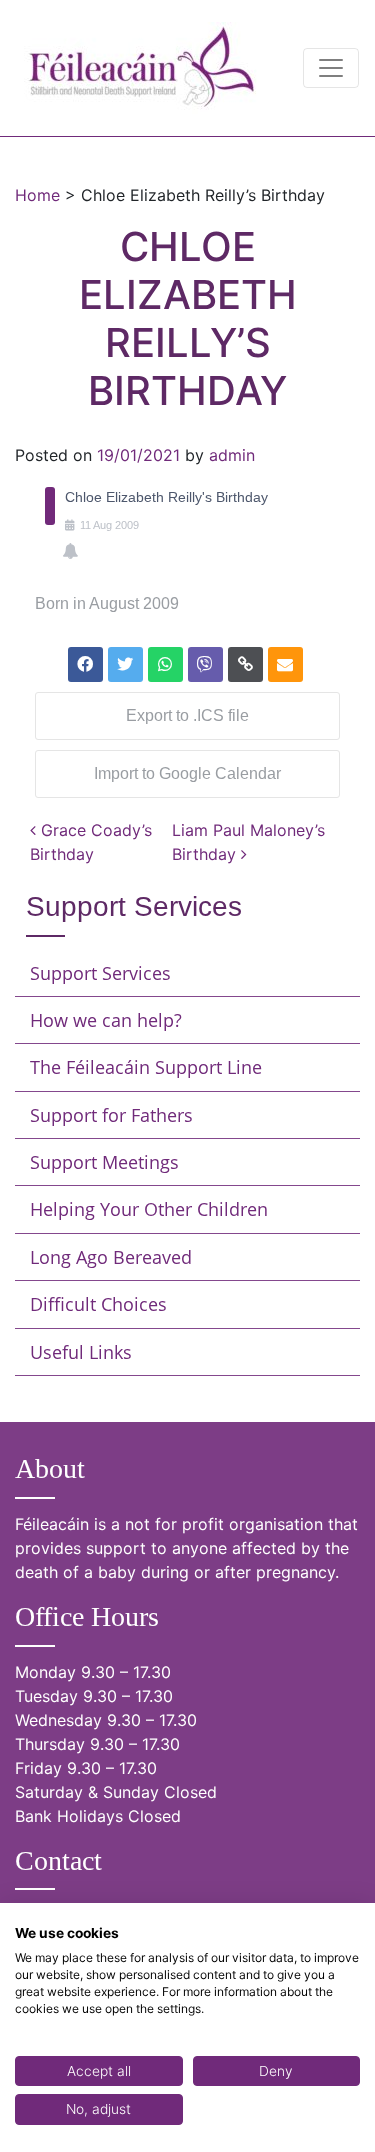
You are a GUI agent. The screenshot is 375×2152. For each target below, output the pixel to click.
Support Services (100, 973)
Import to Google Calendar (187, 773)
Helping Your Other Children (149, 1209)
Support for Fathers (111, 1115)
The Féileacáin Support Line (146, 1067)
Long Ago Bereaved (111, 1257)
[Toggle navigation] (331, 68)
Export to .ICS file (187, 715)
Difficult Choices (98, 1304)
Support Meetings (104, 1162)
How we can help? (106, 1020)
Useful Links (81, 1352)
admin (232, 455)
